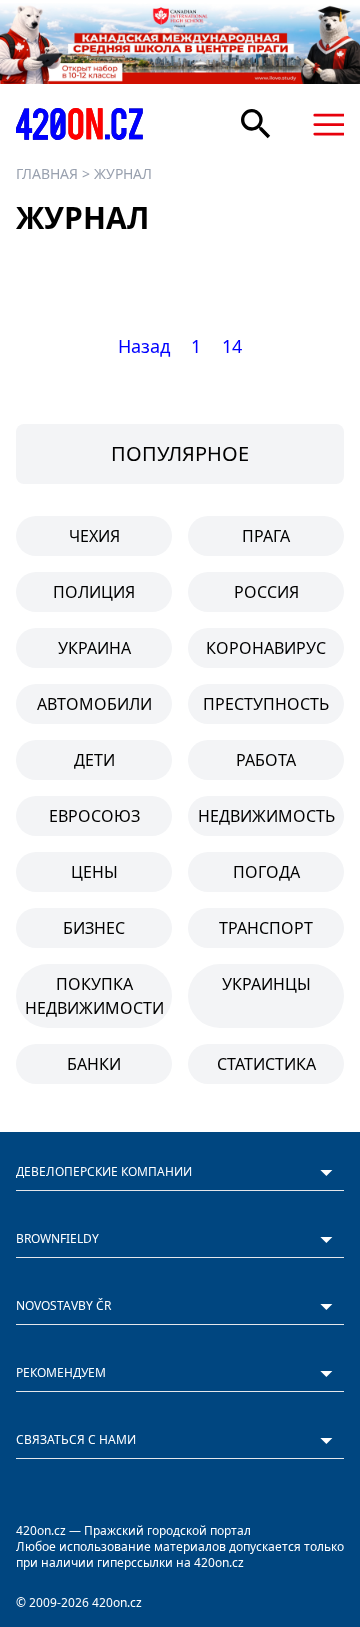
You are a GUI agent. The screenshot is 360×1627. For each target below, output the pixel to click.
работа (266, 760)
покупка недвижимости (94, 996)
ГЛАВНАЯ (47, 173)
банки (94, 1064)
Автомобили (94, 704)
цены (94, 872)
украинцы (266, 984)
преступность (266, 704)
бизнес (94, 928)
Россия (266, 592)
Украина (94, 648)
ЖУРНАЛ (123, 173)
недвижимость (266, 816)
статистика (266, 1064)
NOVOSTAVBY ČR (63, 1305)
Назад (144, 346)
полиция (94, 592)
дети (94, 760)
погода (266, 872)
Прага (266, 536)
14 (232, 346)
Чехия (94, 536)
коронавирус (266, 648)
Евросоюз (94, 816)
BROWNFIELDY (57, 1238)
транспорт (266, 928)
